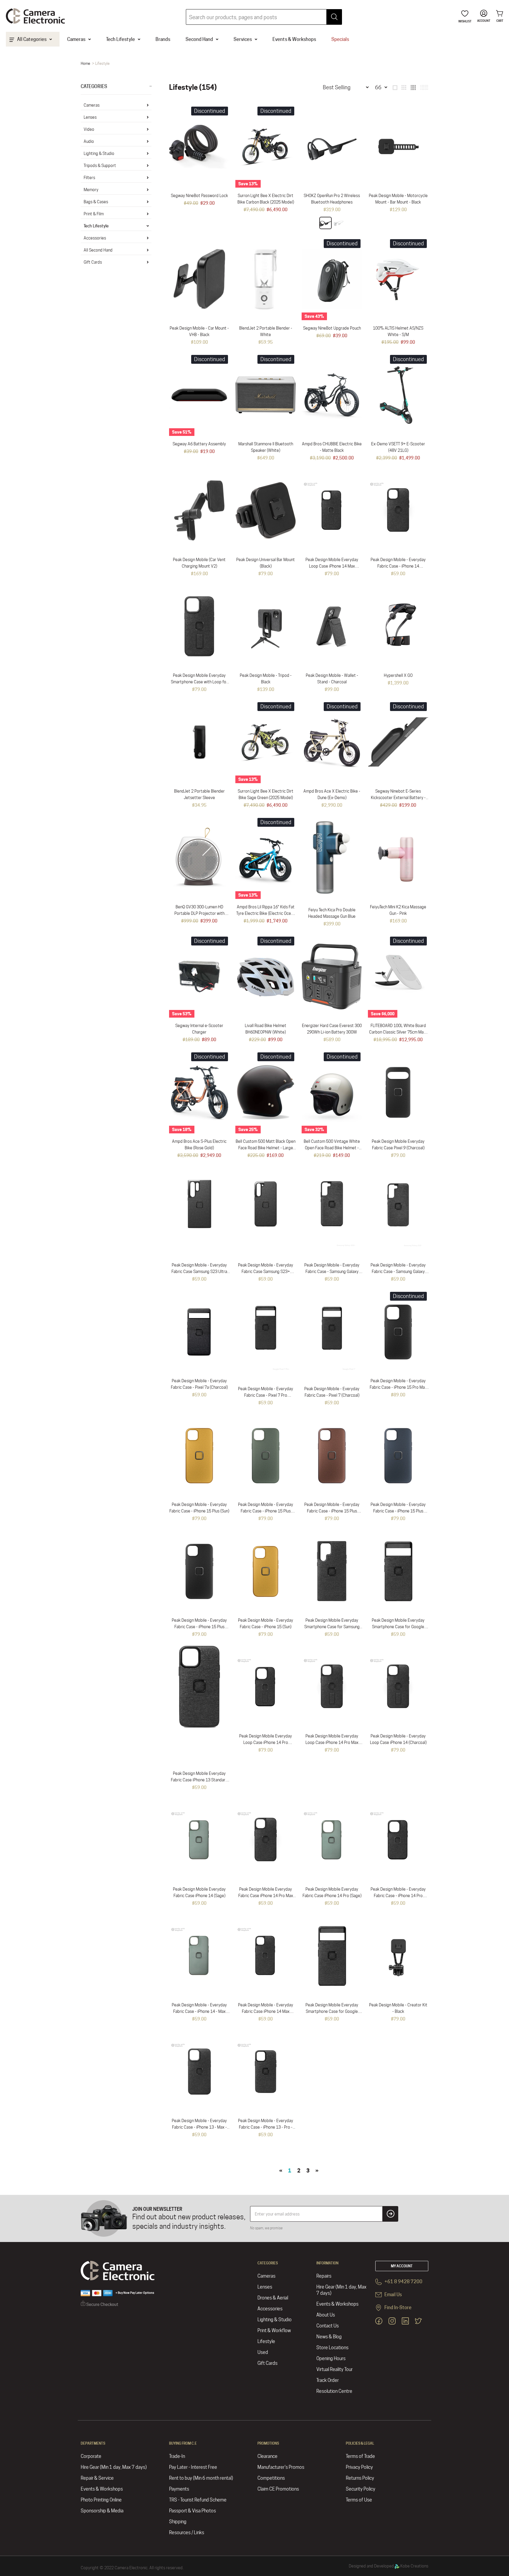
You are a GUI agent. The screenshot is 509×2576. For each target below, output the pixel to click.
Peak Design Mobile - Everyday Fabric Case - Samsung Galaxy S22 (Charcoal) (398, 1272)
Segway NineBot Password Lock (199, 196)
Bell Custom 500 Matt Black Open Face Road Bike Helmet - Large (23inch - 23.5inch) (266, 1148)
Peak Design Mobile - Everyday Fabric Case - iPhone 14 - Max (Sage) (199, 2011)
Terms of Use (359, 2500)
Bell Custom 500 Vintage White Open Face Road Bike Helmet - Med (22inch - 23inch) (332, 1148)
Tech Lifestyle (96, 226)
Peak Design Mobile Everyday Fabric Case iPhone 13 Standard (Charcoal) (199, 1780)
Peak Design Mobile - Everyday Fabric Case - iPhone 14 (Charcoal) (398, 566)
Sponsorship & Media (102, 2511)
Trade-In (177, 2456)
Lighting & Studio (99, 153)
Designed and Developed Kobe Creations (389, 2566)
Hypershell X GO (398, 675)
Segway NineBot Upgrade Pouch (332, 328)
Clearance (267, 2456)
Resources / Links (187, 2533)
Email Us (393, 2295)
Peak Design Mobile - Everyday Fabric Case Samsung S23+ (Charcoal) (266, 1272)
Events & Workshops (337, 2304)
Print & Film (94, 214)
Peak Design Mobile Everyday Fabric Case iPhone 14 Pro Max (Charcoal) (266, 1896)
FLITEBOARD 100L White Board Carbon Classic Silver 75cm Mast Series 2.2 (398, 1032)
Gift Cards (93, 262)
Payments (179, 2489)
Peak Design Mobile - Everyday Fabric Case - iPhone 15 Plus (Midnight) (398, 1511)
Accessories (95, 238)
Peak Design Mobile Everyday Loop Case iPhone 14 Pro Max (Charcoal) (332, 1742)
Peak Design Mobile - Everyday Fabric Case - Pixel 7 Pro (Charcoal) (266, 1395)
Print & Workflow (274, 2331)
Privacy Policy (359, 2467)
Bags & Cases (96, 202)
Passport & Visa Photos (192, 2511)
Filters (89, 178)
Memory (91, 190)
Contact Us (328, 2326)
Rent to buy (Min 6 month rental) (201, 2478)
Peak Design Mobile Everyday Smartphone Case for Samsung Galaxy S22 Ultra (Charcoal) (332, 1627)
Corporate (91, 2456)
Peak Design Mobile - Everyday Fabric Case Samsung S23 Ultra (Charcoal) (199, 1272)
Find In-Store (398, 2308)
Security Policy (361, 2489)
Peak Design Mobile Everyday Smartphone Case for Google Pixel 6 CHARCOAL (332, 2011)
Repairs (324, 2276)
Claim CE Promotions (278, 2489)
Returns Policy (360, 2478)
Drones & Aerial (273, 2298)
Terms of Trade (360, 2456)
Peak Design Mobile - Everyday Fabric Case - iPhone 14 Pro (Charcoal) (398, 1896)
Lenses (90, 117)
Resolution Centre (334, 2391)
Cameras (92, 105)
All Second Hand (98, 250)
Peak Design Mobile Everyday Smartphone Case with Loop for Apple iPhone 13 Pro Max (199, 682)
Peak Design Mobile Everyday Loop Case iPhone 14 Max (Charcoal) (332, 566)
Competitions (271, 2478)
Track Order (328, 2380)
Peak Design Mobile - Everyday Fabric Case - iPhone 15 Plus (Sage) (266, 1511)
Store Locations (332, 2348)
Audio (89, 141)
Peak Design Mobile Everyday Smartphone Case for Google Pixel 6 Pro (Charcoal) (398, 1627)
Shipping (178, 2522)
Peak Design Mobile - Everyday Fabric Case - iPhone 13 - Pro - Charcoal (266, 2127)
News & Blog (329, 2337)
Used (263, 2352)
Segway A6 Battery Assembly (199, 444)
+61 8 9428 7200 (403, 2282)
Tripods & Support (100, 166)
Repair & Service (97, 2478)
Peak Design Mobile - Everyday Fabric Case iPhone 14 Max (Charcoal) (266, 2011)
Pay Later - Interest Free (193, 2467)
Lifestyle (266, 2341)
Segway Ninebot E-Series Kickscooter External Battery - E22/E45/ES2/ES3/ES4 (398, 798)
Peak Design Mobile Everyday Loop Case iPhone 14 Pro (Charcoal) (266, 1742)
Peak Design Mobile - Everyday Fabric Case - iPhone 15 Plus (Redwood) (332, 1511)
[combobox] (264, 17)
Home (85, 63)
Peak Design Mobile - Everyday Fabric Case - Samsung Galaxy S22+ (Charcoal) (332, 1272)
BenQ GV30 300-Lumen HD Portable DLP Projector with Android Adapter (199, 913)
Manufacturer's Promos (281, 2467)
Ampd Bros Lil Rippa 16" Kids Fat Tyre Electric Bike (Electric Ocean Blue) (266, 913)
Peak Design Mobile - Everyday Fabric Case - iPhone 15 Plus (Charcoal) (199, 1627)
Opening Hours (331, 2358)
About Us (326, 2315)
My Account (402, 2266)
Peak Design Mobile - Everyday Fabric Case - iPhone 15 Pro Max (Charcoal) (398, 1387)
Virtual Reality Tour (334, 2369)
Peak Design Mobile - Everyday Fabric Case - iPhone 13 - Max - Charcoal (199, 2127)
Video (89, 129)
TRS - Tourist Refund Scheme (198, 2500)
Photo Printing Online (101, 2500)
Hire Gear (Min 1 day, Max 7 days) (341, 2290)
